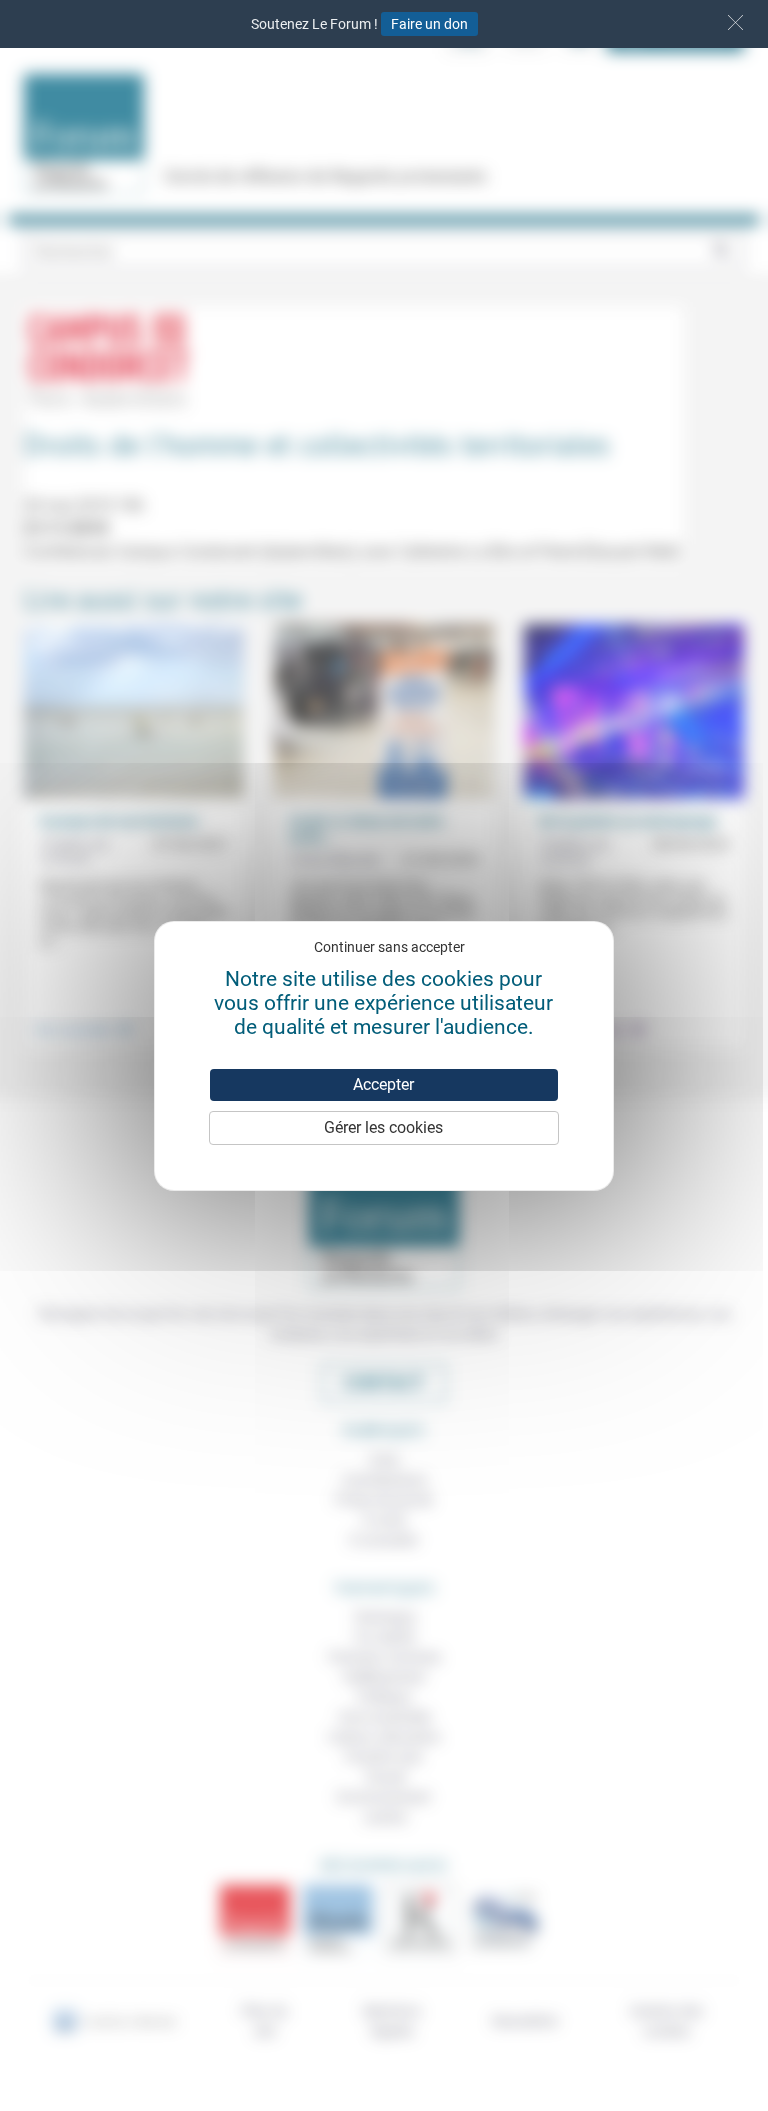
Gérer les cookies (383, 1127)
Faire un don (429, 24)
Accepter (383, 1084)
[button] (735, 22)
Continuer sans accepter (389, 947)
